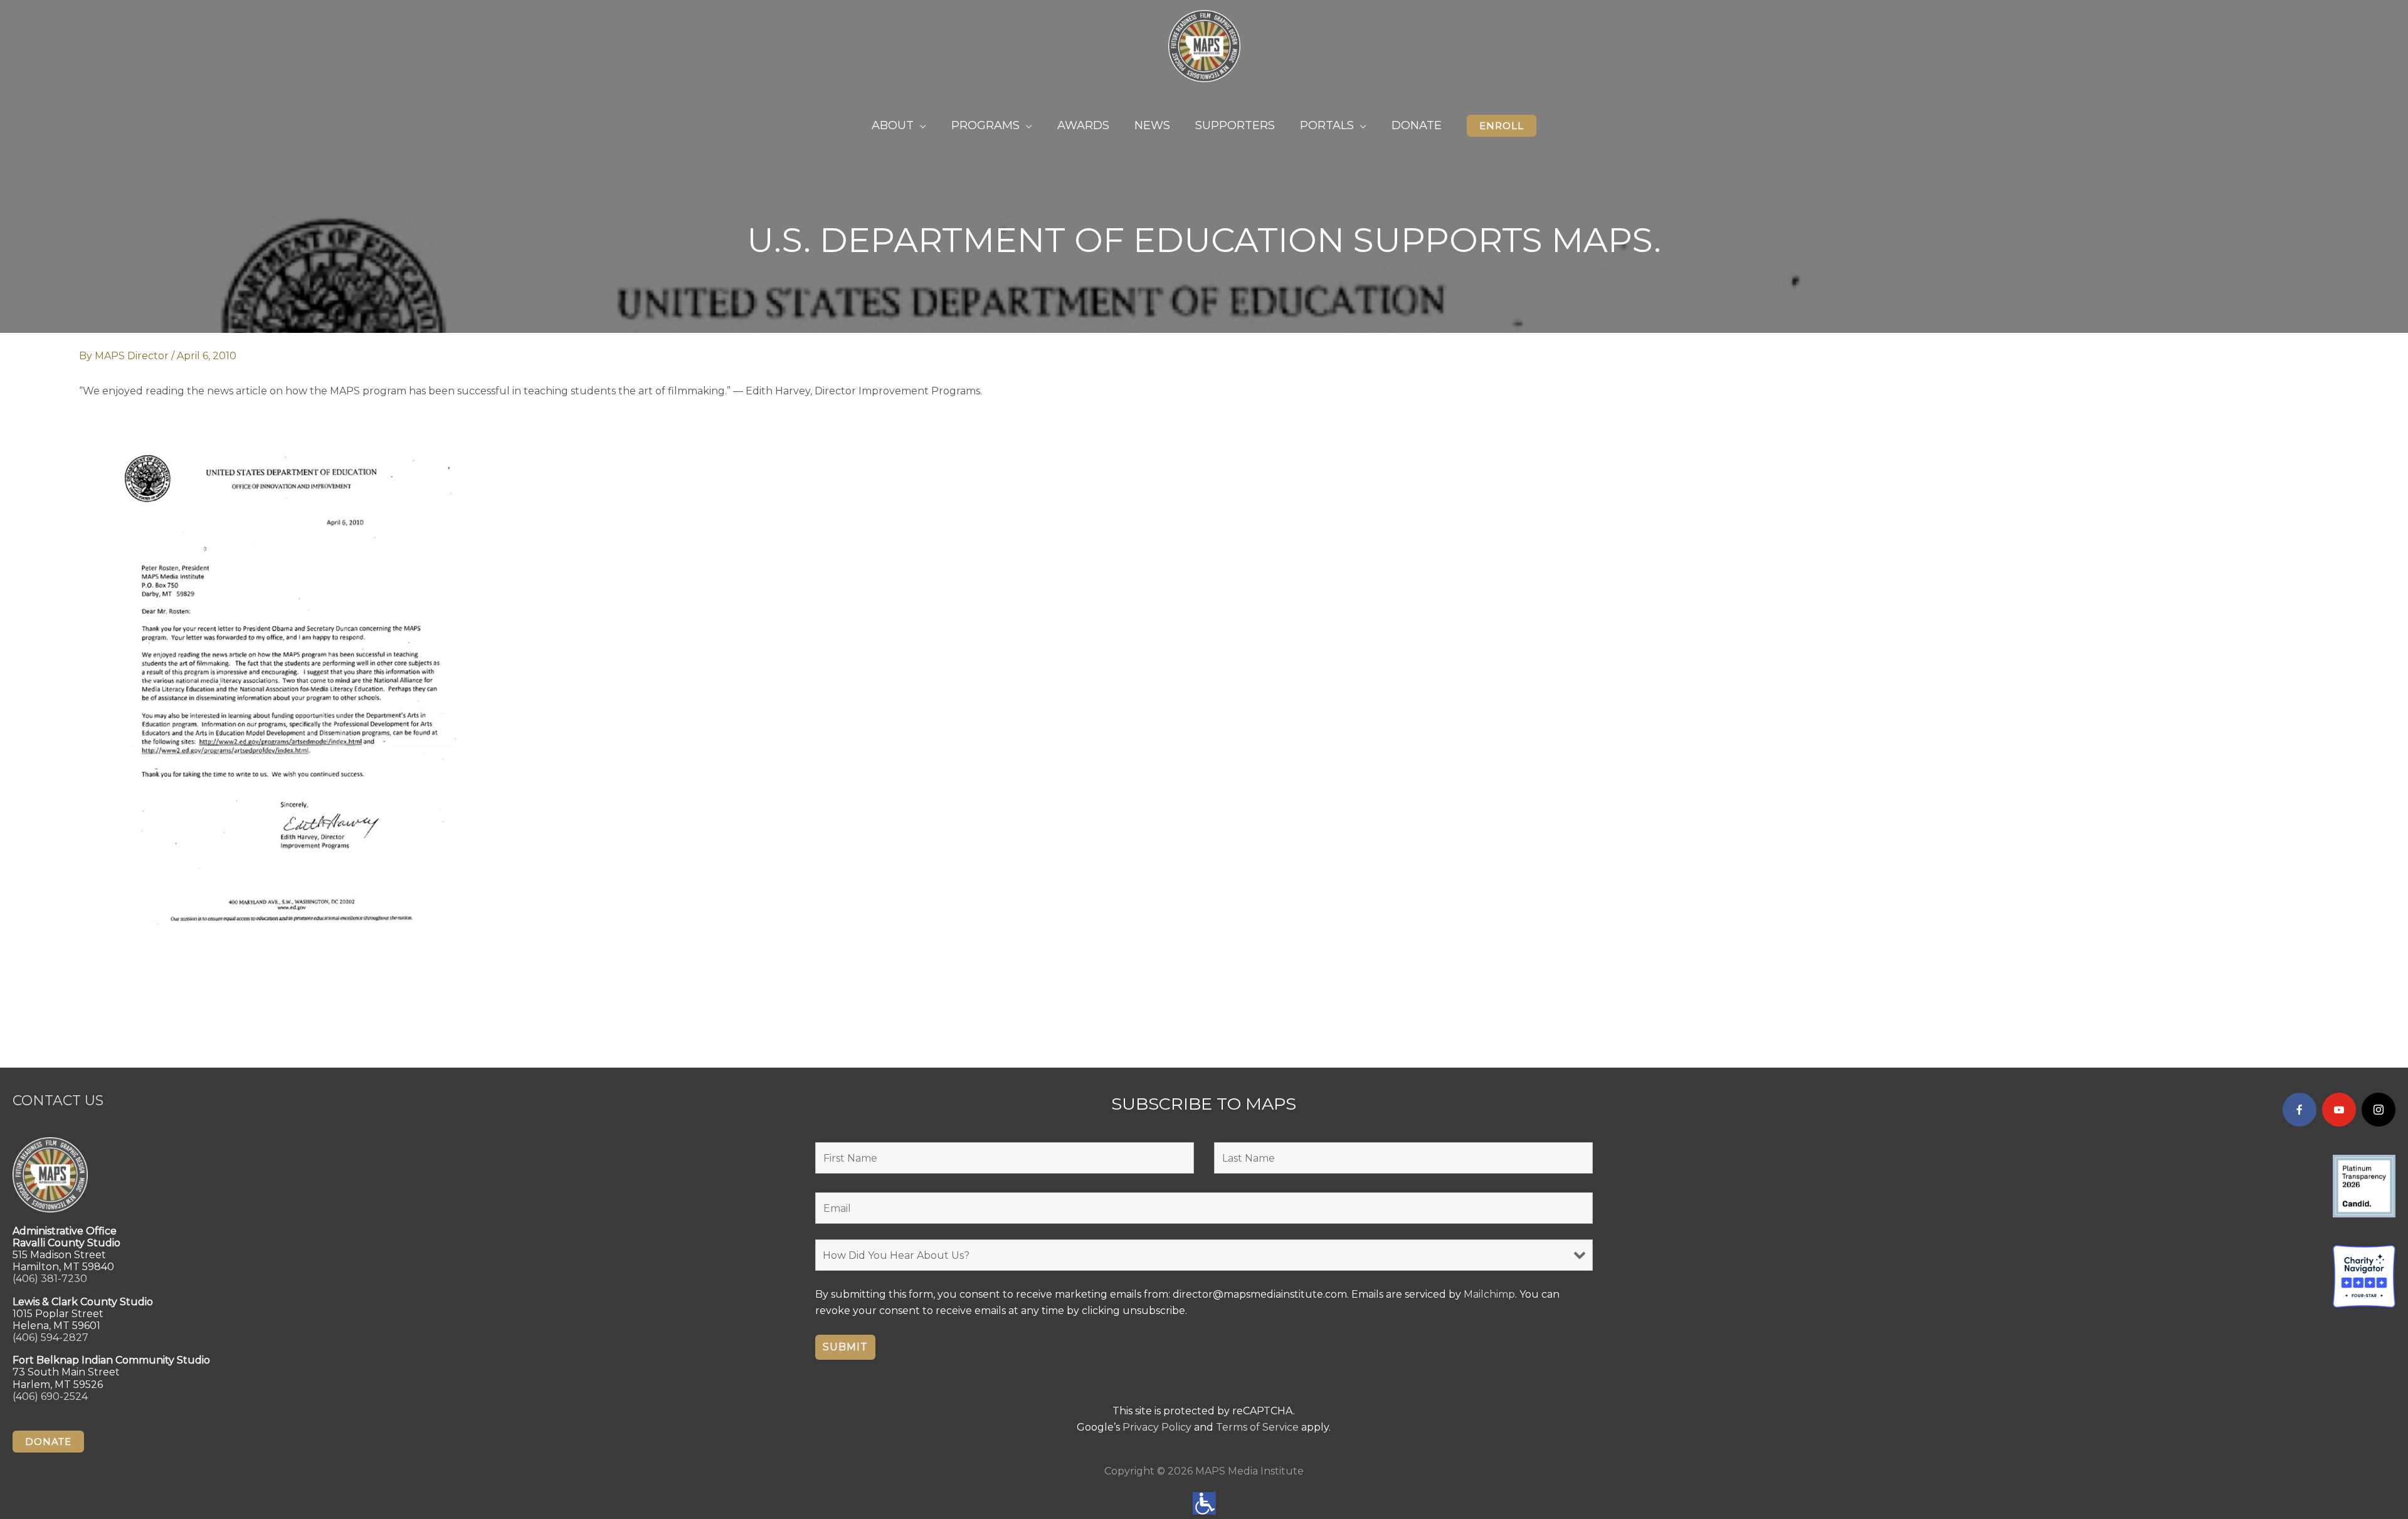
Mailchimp (1489, 1294)
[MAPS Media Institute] (1204, 45)
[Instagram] (2379, 1110)
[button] (1502, 126)
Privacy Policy (1157, 1427)
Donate (48, 1442)
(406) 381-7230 (50, 1279)
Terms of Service (1257, 1427)
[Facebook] (2300, 1110)
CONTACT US (58, 1101)
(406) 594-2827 (50, 1338)
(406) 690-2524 (50, 1396)
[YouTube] (2339, 1110)
